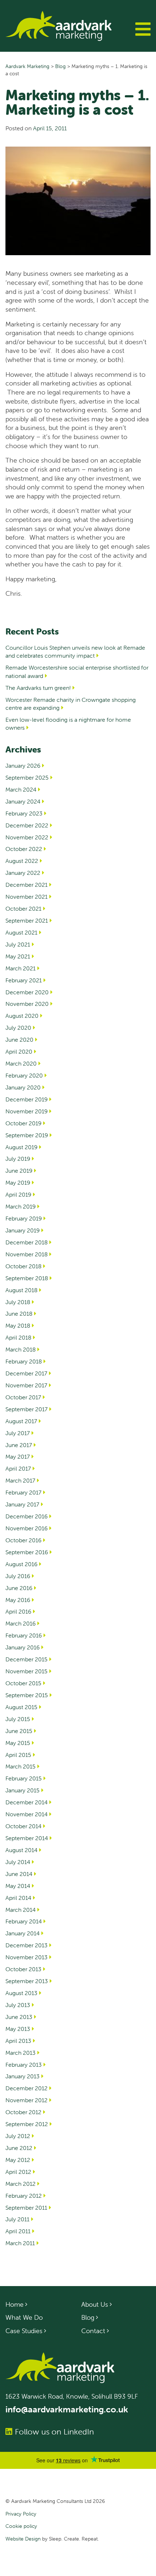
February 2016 (24, 1635)
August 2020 (22, 1016)
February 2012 (24, 2196)
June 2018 (19, 1314)
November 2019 (26, 1111)
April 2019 (18, 1194)
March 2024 (21, 789)
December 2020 (27, 992)
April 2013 (18, 2041)
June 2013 (19, 2017)
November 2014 (26, 1814)
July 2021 (18, 944)
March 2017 (20, 1480)
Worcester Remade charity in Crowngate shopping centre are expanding (71, 704)
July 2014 (18, 1862)
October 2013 (23, 1969)
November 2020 (27, 1004)
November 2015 (26, 1671)
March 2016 (20, 1623)
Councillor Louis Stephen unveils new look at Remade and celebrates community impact (75, 652)
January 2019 (22, 1230)
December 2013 (26, 1945)
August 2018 (21, 1290)
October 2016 (23, 1540)
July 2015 (18, 1719)
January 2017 (22, 1504)
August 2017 (21, 1421)
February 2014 (24, 1921)
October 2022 (24, 849)
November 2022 (27, 837)
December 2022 (27, 825)
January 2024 (23, 801)
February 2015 (24, 1778)
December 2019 (26, 1099)
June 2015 (19, 1731)
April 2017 (18, 1468)
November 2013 (26, 1957)
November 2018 (26, 1254)
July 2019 (18, 1159)
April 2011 (18, 2231)
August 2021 (21, 932)
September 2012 (27, 2124)
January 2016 (22, 1647)
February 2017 (23, 1492)
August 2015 (21, 1707)
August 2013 (21, 1993)
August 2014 (21, 1850)
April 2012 (18, 2172)
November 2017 (26, 1385)
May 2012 (18, 2160)
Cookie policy (21, 2526)
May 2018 (18, 1325)
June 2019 (19, 1171)
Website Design (23, 2539)
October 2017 (23, 1397)
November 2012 (26, 2100)
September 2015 (27, 1695)
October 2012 (23, 2112)
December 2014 (26, 1802)
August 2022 (22, 861)
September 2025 (27, 777)
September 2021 (27, 920)
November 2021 (26, 897)
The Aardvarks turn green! (38, 688)
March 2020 (21, 1063)
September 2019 (27, 1135)
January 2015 (22, 1790)
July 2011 (17, 2219)
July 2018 (18, 1302)
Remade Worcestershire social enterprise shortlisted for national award (77, 671)
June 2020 (19, 1040)
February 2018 (24, 1361)
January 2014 (22, 1933)
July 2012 (18, 2136)
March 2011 (20, 2243)
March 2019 (20, 1206)
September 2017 (26, 1409)
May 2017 (18, 1456)
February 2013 (24, 2065)
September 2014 (27, 1838)
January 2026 (23, 766)
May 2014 (18, 1886)
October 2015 (23, 1683)
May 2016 (18, 1600)
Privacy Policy (21, 2514)
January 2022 (23, 873)
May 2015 (18, 1743)
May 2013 (18, 2029)
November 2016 (26, 1528)
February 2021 (24, 980)
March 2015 (20, 1766)
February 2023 (24, 813)
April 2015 (18, 1755)
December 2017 (26, 1373)
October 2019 (23, 1123)
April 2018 (18, 1337)
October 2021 (23, 908)
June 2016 (19, 1588)
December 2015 (26, 1659)
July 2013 (18, 2005)
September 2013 (27, 1981)
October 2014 (23, 1826)
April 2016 (18, 1611)
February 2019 (24, 1218)
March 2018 (20, 1349)
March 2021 (20, 968)
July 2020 (18, 1028)
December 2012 (26, 2088)
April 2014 (18, 1898)
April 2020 (19, 1051)
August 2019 (21, 1147)
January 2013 (22, 2076)
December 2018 (26, 1242)
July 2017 (18, 1433)
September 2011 (26, 2208)
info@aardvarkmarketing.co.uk (67, 2409)
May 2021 (18, 956)
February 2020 (24, 1075)
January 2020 (23, 1087)
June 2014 (19, 1874)
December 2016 (26, 1516)
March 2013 (20, 2053)
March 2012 (20, 2184)
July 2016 (18, 1576)
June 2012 (19, 2148)
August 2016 (21, 1564)
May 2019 (18, 1182)
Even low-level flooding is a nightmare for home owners (68, 724)
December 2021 (26, 885)
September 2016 (27, 1552)
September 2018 (27, 1278)
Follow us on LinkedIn (54, 2432)
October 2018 (23, 1266)
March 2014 (20, 1910)
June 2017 (19, 1445)
